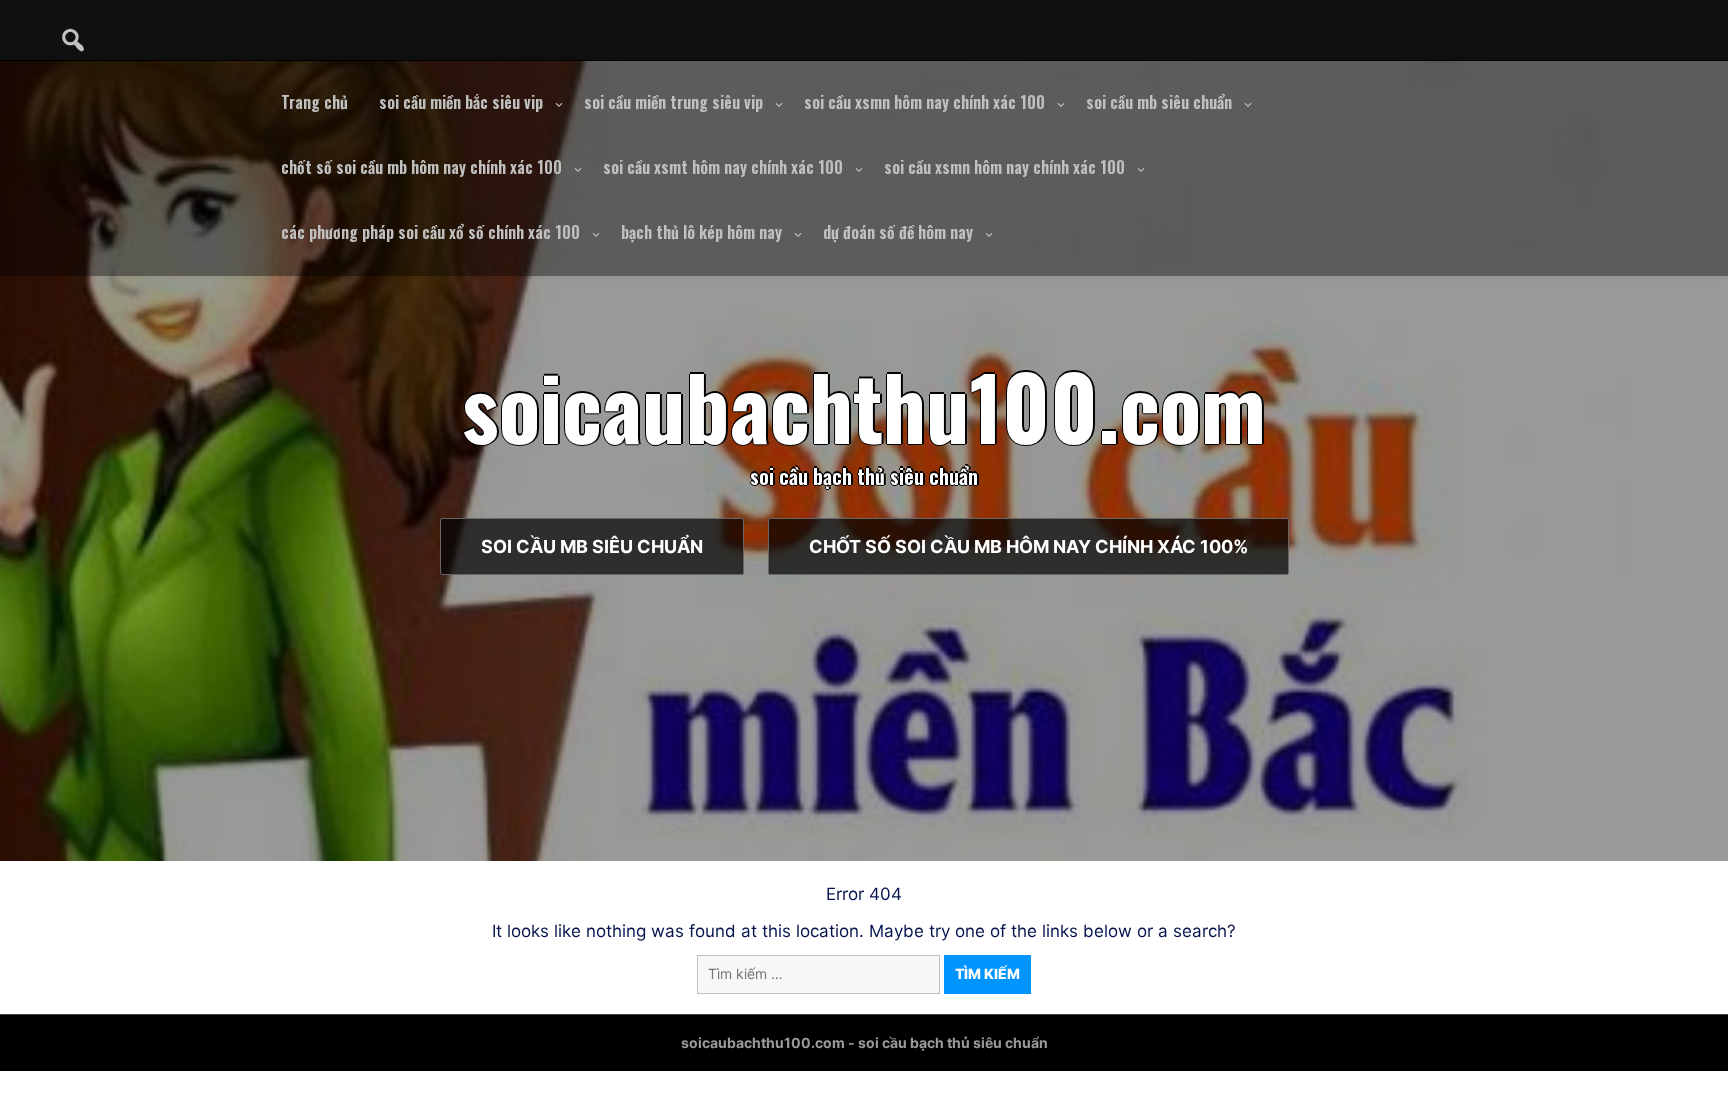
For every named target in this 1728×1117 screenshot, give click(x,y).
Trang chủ (314, 102)
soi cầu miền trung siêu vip (673, 102)
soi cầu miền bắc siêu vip (461, 102)
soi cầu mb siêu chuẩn (1159, 102)
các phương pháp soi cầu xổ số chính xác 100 (430, 232)
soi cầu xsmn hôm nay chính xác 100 (924, 102)
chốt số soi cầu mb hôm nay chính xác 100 (421, 167)
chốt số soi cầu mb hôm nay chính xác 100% (1028, 546)
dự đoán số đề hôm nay (898, 232)
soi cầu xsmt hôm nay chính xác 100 (723, 167)
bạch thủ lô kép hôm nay (701, 232)
